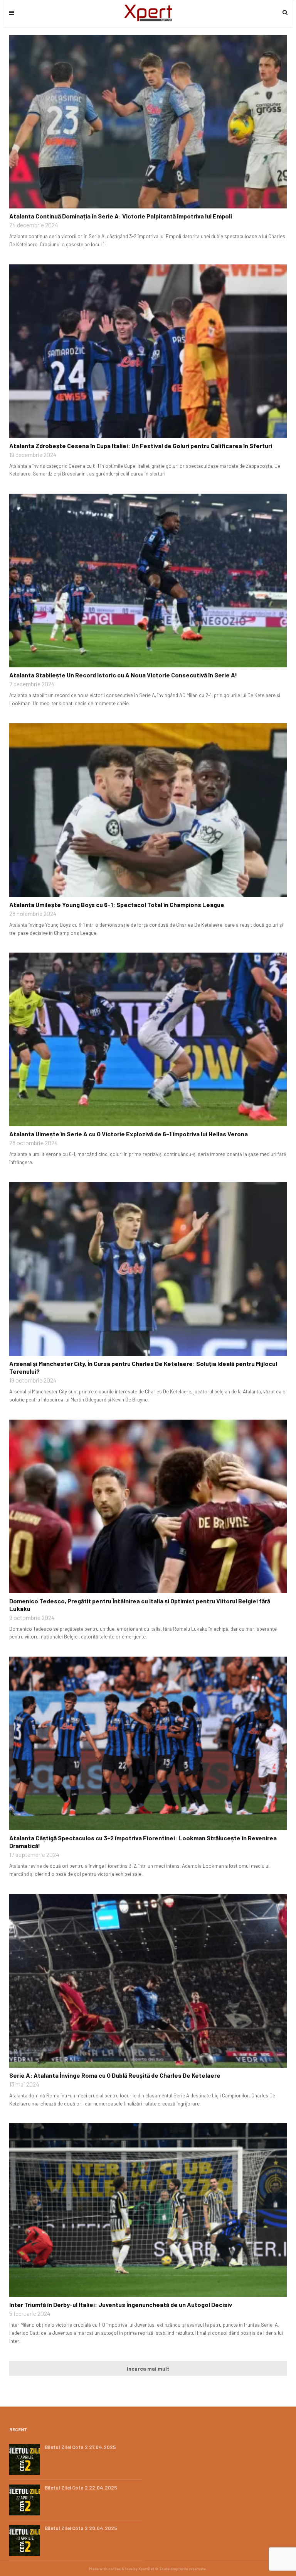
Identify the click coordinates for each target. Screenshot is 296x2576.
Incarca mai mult (148, 2369)
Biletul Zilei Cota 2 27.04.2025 (80, 2447)
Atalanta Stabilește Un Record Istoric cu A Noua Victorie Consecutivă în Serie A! (123, 675)
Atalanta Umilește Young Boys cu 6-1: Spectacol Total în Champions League (117, 905)
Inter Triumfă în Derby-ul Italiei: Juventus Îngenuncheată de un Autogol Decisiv (121, 2304)
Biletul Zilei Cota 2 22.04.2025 (81, 2488)
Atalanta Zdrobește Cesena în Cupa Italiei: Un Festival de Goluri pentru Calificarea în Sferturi (141, 446)
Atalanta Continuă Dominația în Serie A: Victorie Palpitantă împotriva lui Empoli (121, 216)
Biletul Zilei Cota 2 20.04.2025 (81, 2528)
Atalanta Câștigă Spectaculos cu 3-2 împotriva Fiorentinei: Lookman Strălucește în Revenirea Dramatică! (143, 1842)
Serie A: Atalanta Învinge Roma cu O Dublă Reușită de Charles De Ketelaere (115, 2075)
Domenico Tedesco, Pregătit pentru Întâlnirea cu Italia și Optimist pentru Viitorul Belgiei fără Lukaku (140, 1605)
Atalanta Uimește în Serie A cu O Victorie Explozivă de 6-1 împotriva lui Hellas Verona (129, 1134)
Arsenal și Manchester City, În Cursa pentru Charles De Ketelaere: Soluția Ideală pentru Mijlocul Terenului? (143, 1367)
